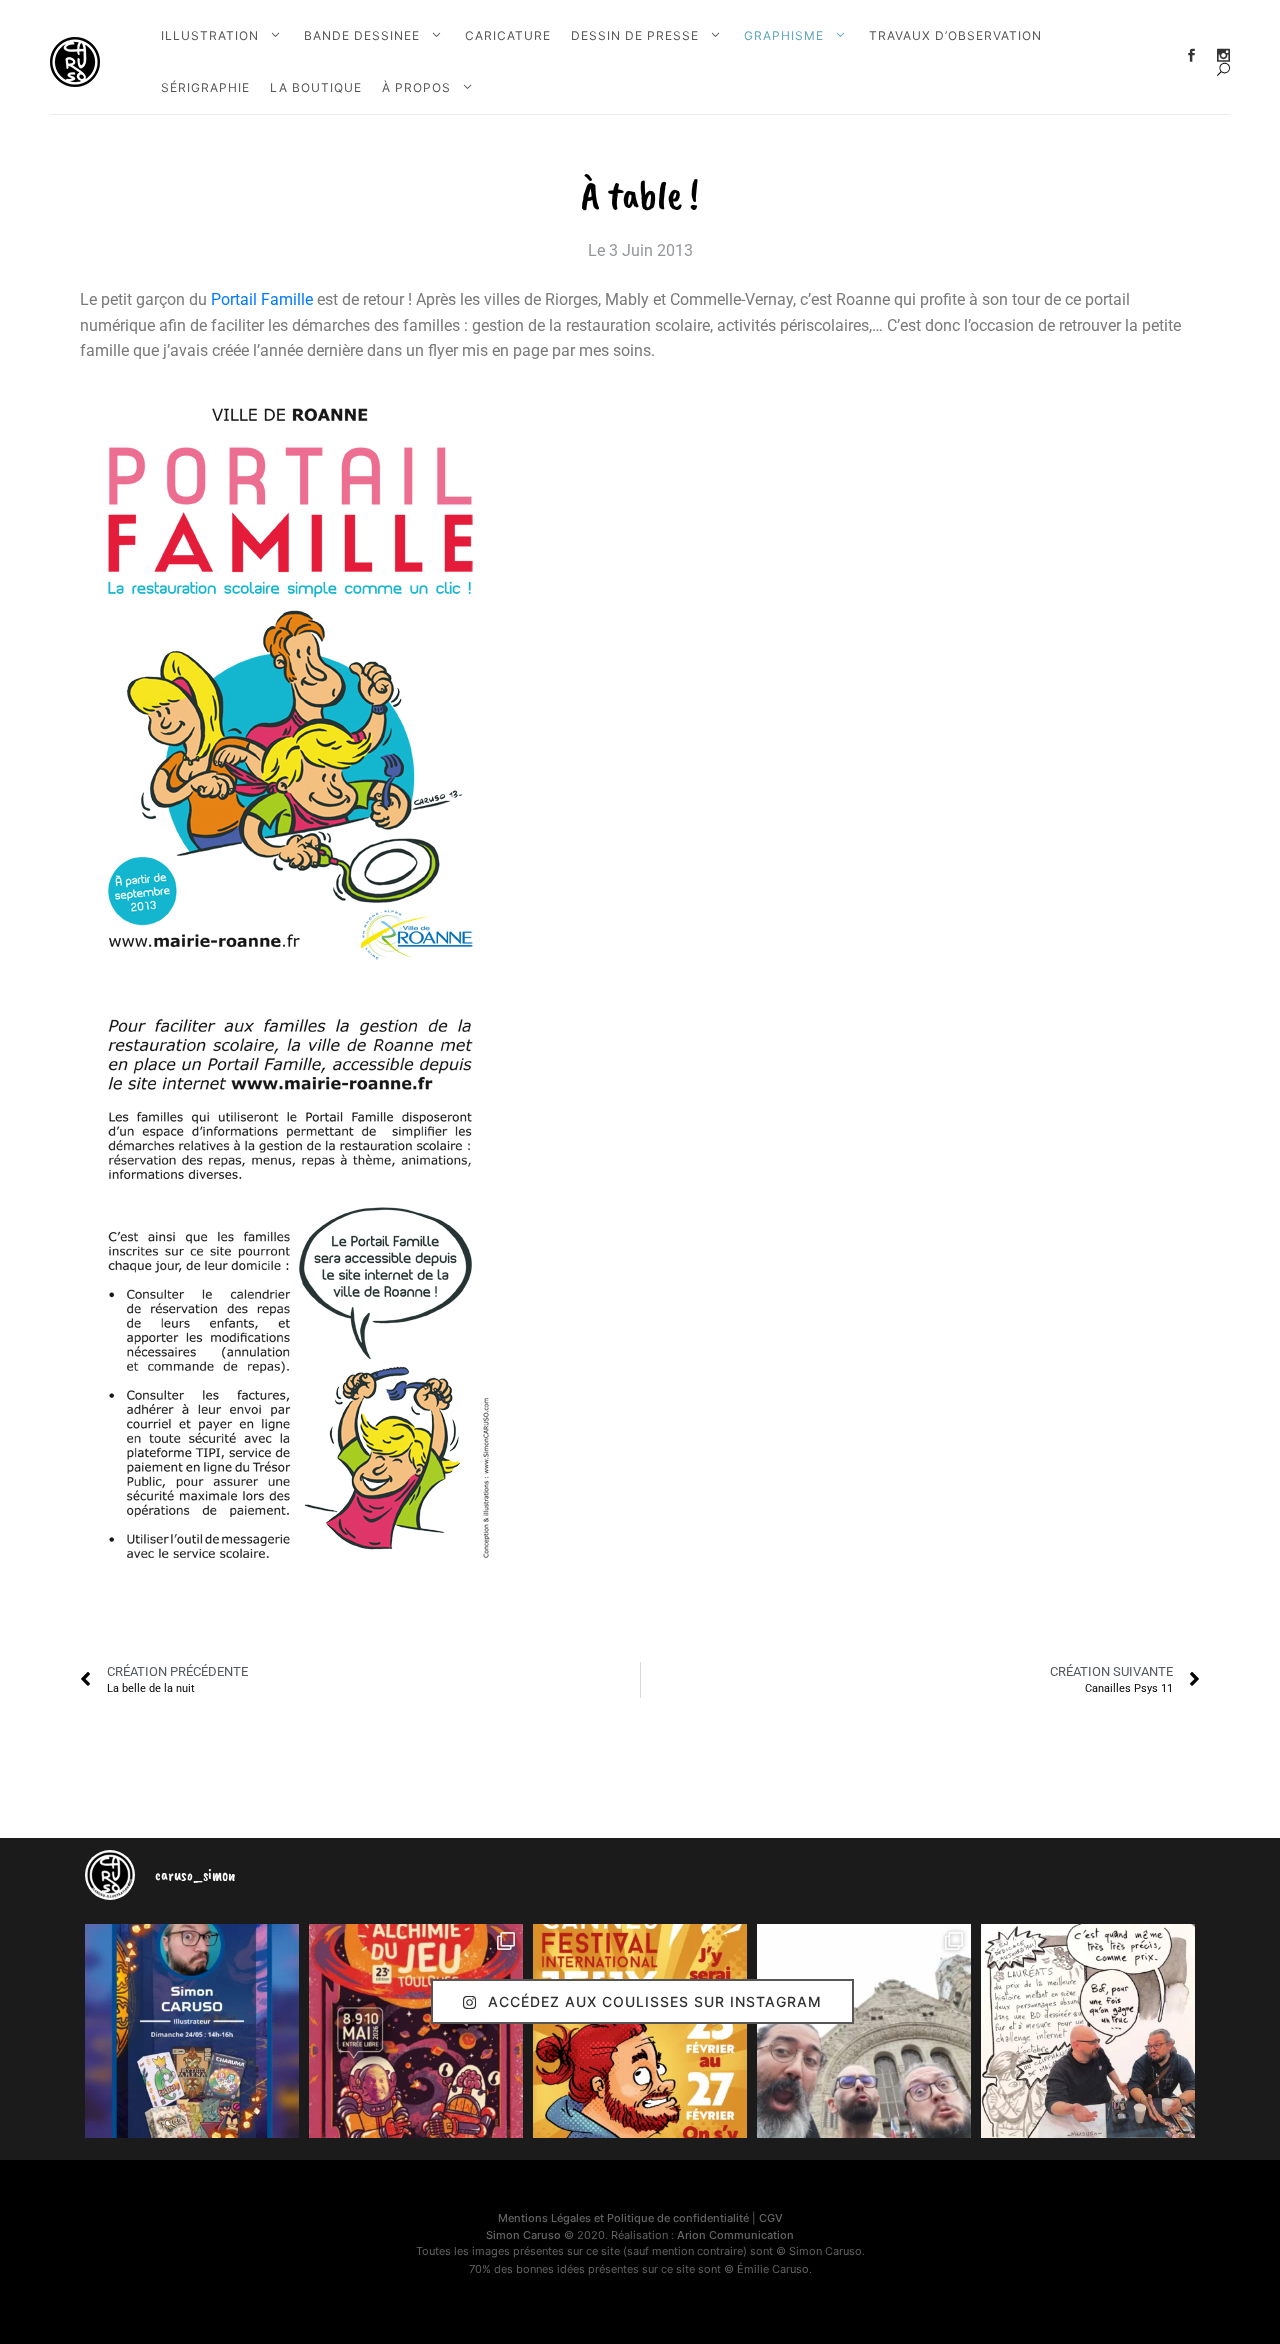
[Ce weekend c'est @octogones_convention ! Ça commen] (192, 2031)
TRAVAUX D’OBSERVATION (955, 35)
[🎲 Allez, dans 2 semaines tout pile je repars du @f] (640, 2031)
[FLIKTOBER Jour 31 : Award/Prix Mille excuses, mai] (1088, 2031)
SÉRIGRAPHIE (205, 87)
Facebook (1191, 55)
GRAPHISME (784, 35)
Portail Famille (262, 299)
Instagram (1223, 55)
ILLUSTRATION (210, 35)
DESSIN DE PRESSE (635, 35)
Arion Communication (735, 2235)
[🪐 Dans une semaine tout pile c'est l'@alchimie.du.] (416, 2031)
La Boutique (316, 87)
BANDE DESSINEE (362, 35)
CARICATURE (508, 35)
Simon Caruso (523, 2235)
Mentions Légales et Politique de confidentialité (623, 2218)
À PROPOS (416, 87)
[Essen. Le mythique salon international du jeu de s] (864, 2031)
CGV (771, 2218)
